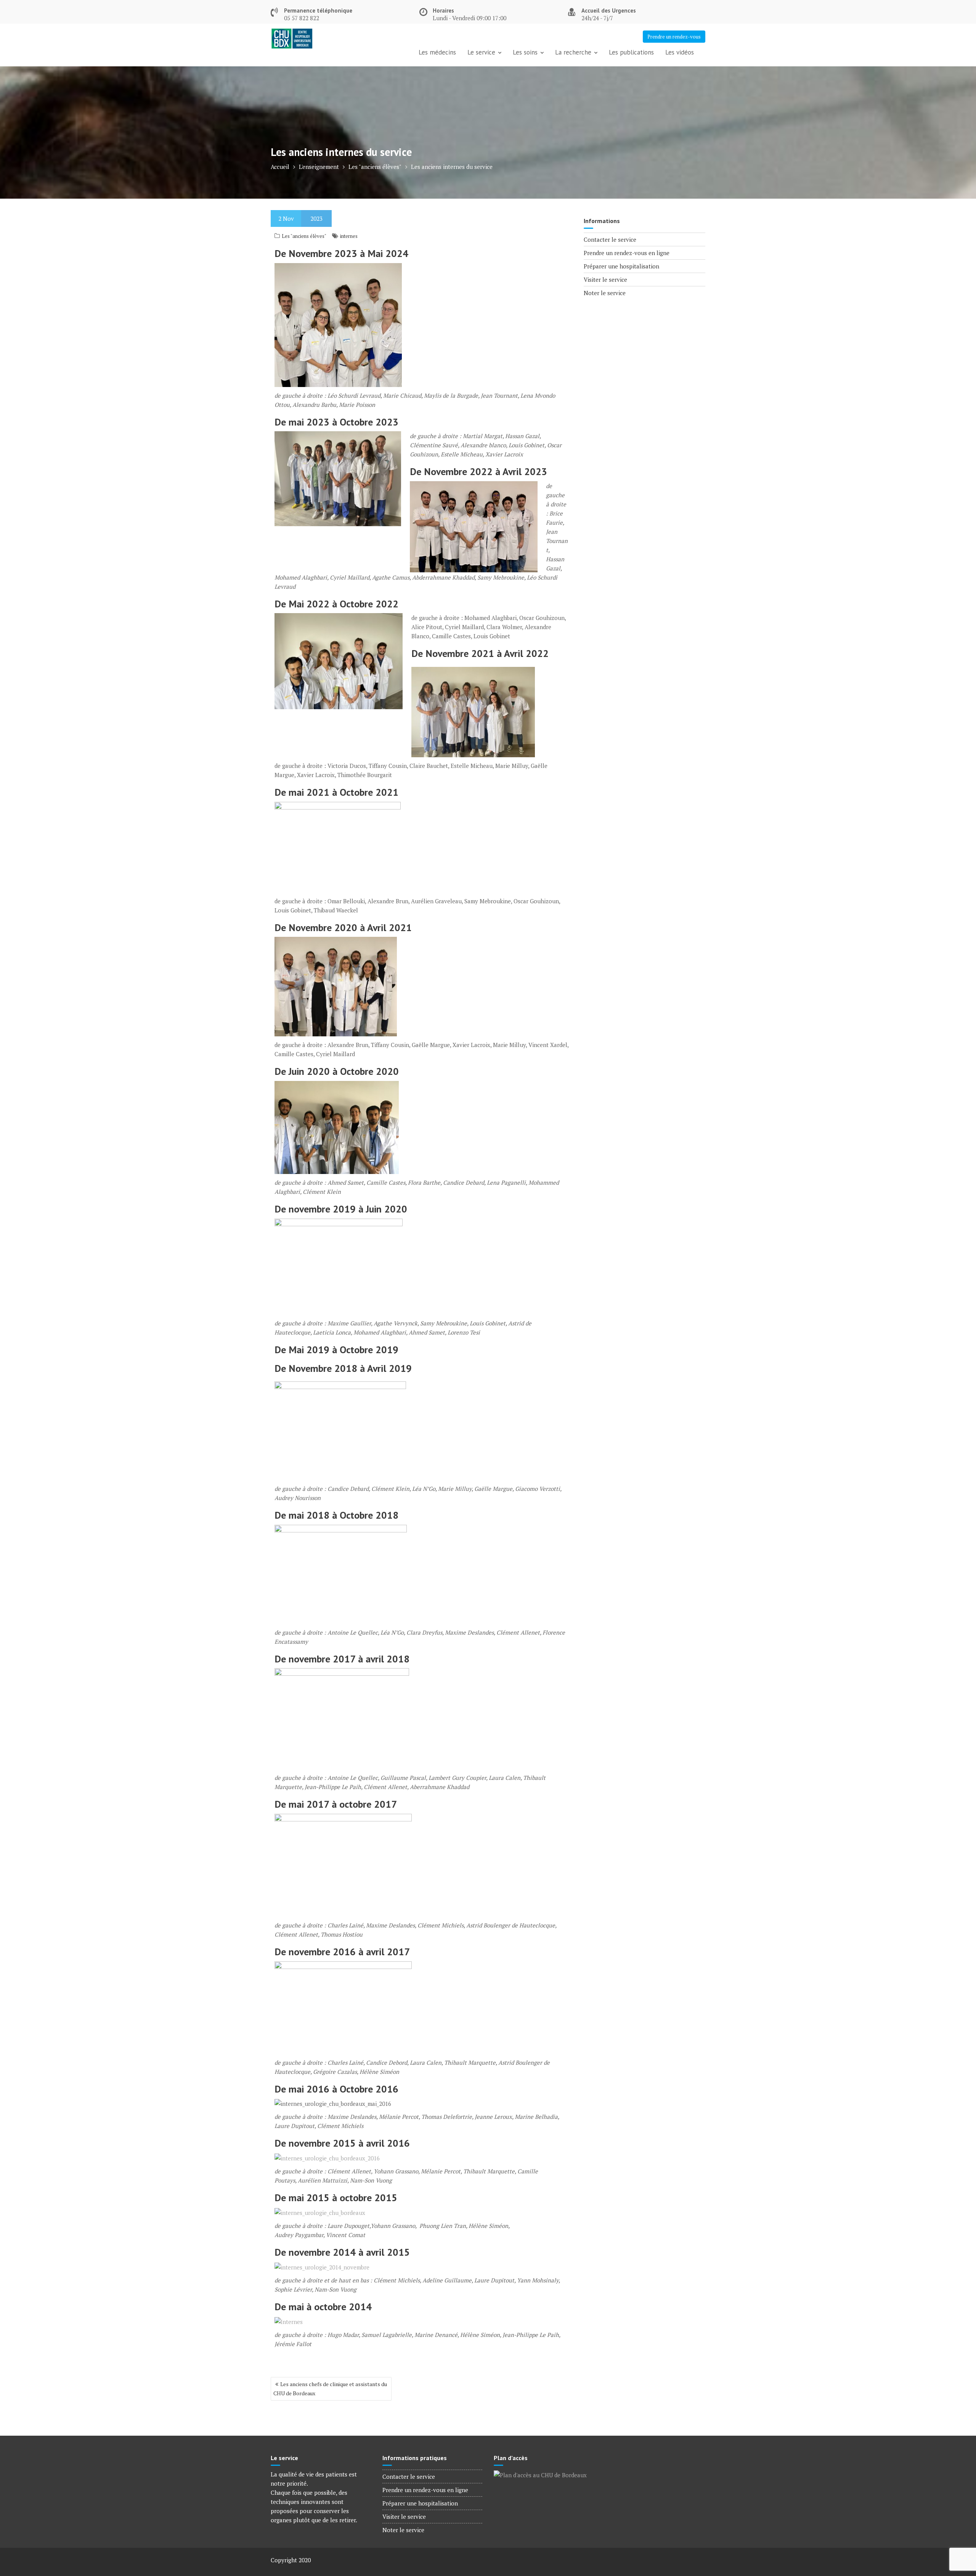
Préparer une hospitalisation (621, 266)
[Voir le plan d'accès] (540, 2474)
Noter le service (605, 293)
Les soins (525, 52)
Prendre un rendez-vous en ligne (627, 253)
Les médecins (437, 52)
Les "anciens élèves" (304, 236)
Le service (481, 52)
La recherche (573, 52)
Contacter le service (610, 239)
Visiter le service (605, 279)
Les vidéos (680, 52)
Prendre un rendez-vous (674, 37)
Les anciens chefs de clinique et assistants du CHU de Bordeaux (330, 2389)
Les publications (631, 52)
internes (349, 236)
